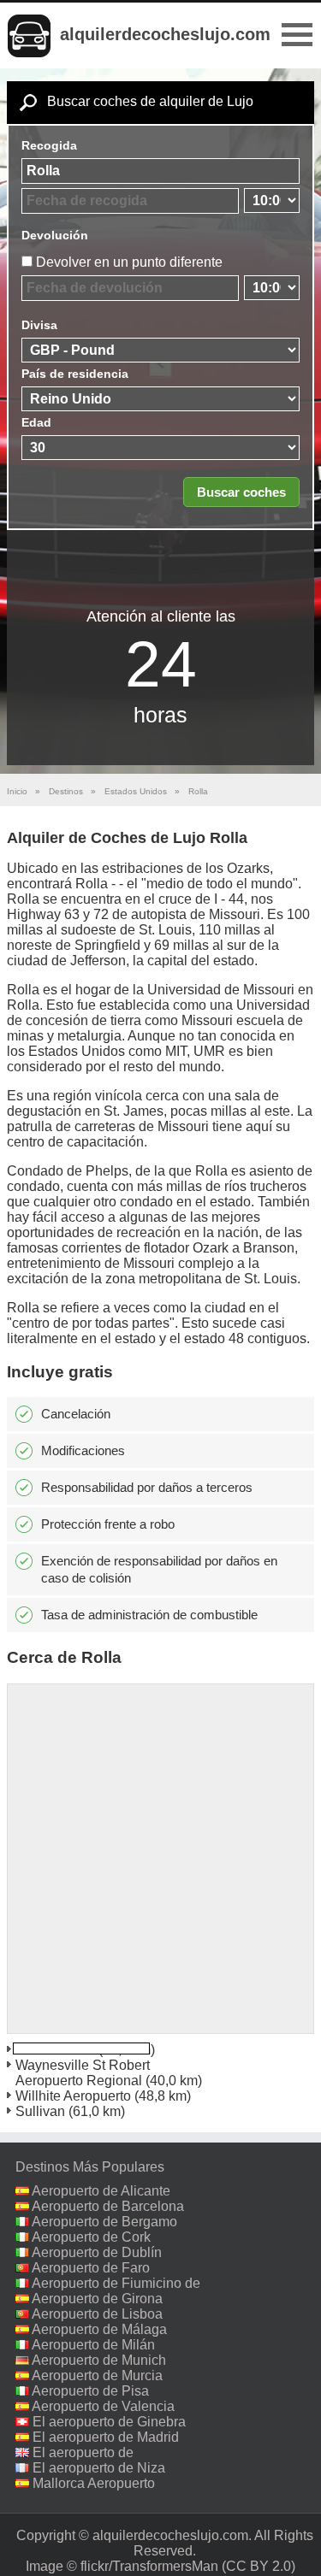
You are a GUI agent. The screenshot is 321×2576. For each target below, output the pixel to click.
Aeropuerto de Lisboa (97, 2314)
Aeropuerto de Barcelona (108, 2206)
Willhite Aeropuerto (73, 2096)
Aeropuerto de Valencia (103, 2406)
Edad (36, 422)
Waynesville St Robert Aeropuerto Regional (83, 2073)
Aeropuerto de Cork (91, 2237)
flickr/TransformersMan (149, 2566)
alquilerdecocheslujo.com (165, 34)
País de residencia (75, 374)
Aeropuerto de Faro (91, 2268)
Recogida (49, 145)
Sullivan (40, 2111)
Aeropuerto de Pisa (90, 2391)
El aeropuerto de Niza (99, 2468)
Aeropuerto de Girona (97, 2299)
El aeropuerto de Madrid (106, 2437)
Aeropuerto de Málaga (99, 2329)
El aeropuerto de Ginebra (109, 2422)
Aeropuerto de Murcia (97, 2376)
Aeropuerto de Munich (99, 2360)
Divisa (39, 325)
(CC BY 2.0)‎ (259, 2566)
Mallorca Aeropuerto (94, 2483)
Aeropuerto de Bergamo (104, 2222)
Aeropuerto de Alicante (101, 2191)
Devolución (55, 235)
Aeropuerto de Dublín (97, 2252)
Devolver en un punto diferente (129, 262)
